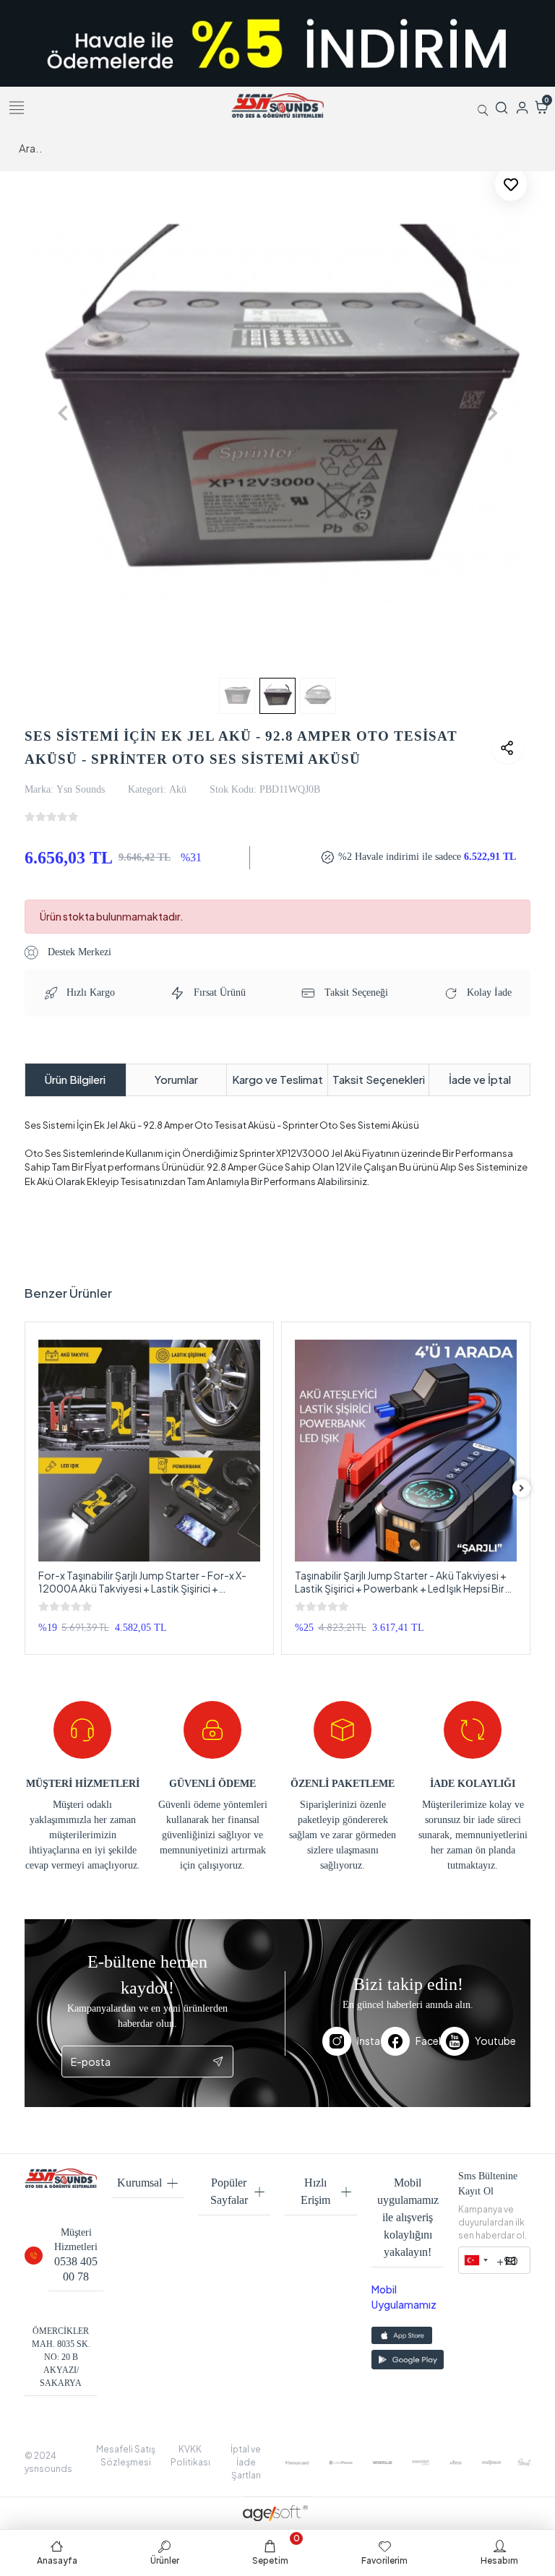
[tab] (76, 1080)
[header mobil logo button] (277, 104)
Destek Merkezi (78, 952)
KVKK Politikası (190, 2456)
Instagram (369, 2041)
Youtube (484, 2041)
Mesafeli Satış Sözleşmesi (126, 2456)
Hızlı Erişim (315, 2191)
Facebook (428, 2041)
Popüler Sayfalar (229, 2191)
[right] (522, 1488)
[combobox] (476, 2260)
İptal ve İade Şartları (246, 2462)
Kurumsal (139, 2183)
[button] (63, 413)
